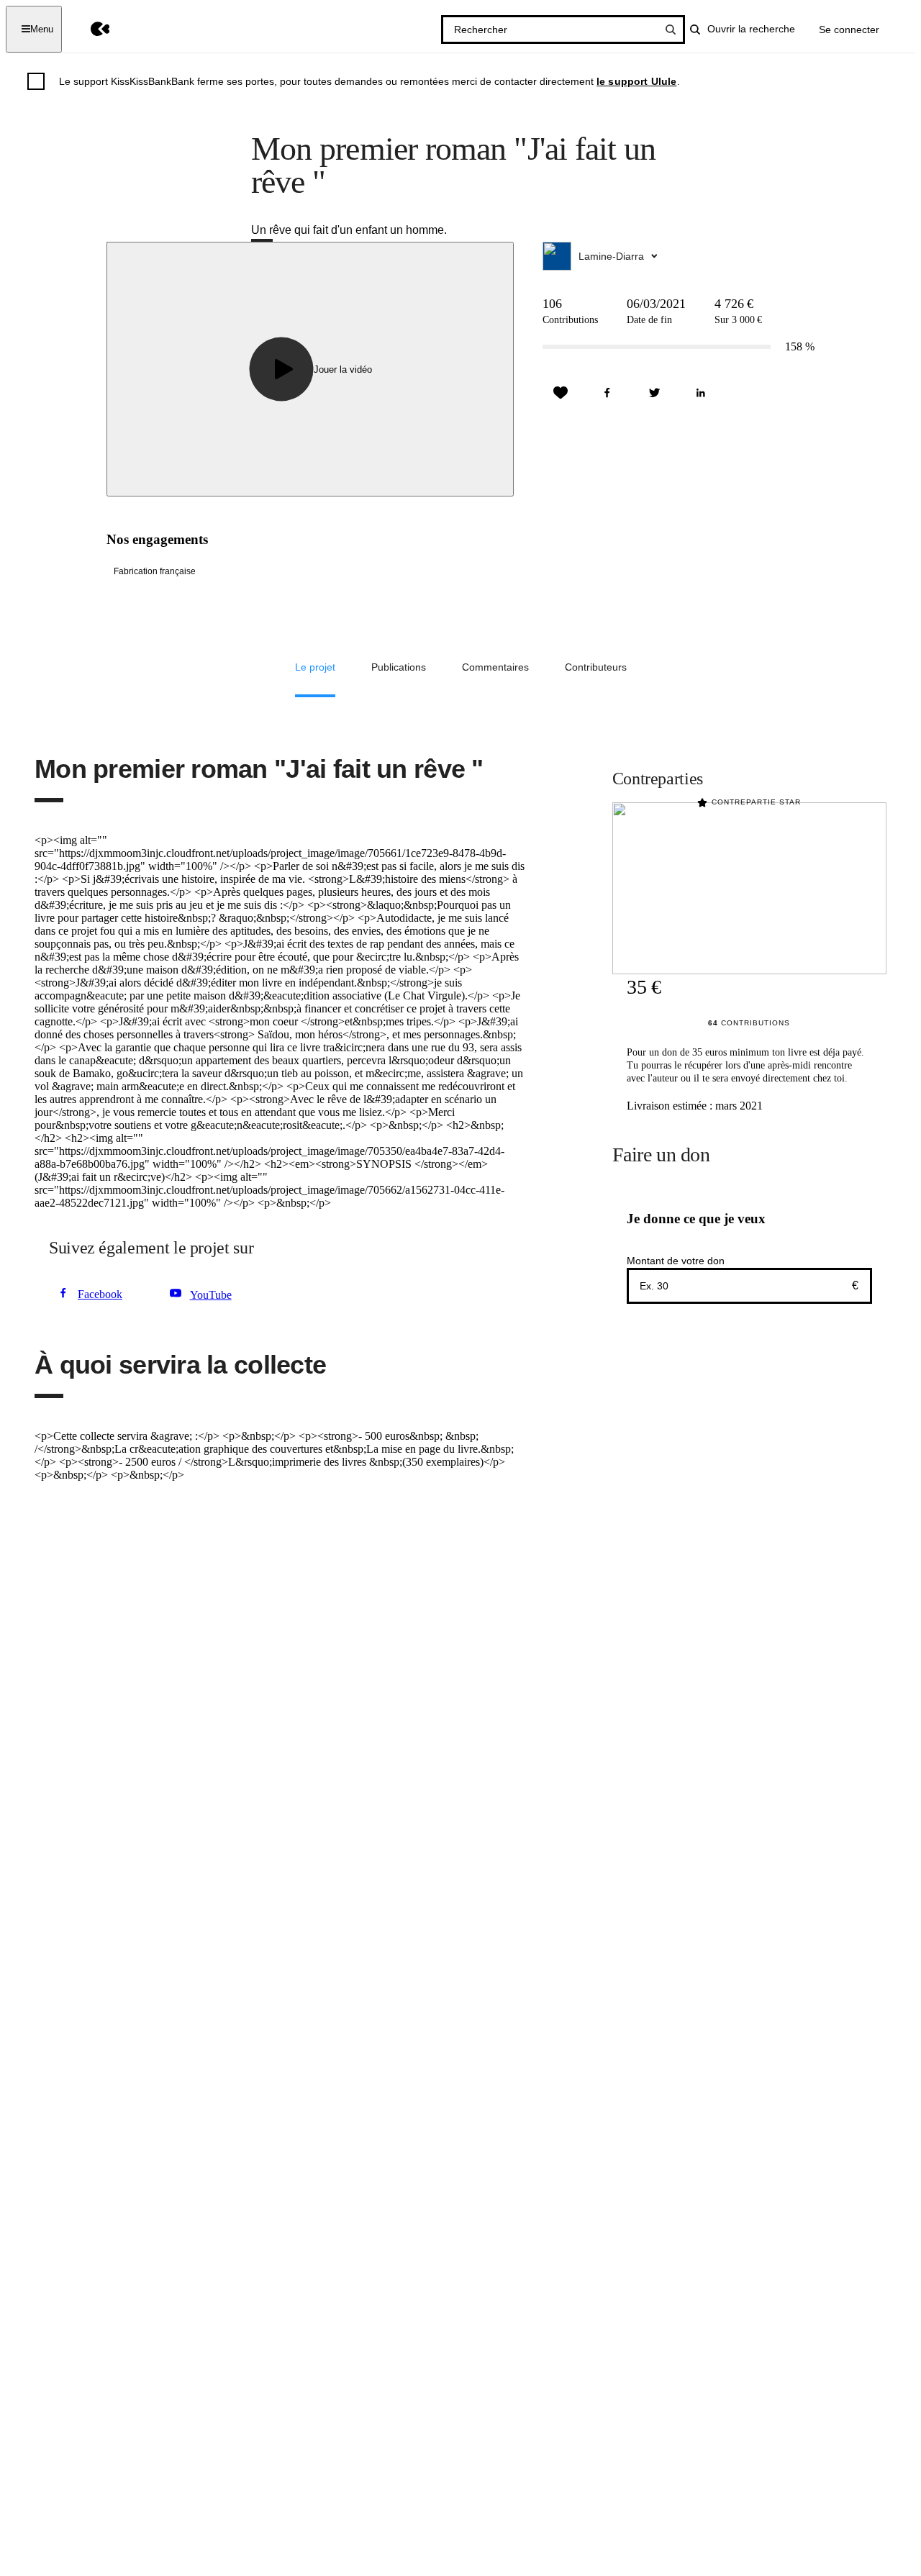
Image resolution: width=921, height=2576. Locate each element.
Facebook (100, 1294)
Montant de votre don (676, 1261)
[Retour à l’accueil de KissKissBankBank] (90, 29)
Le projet (315, 667)
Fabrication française (155, 571)
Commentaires (495, 667)
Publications (399, 667)
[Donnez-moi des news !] (561, 393)
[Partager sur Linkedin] (701, 393)
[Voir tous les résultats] (671, 30)
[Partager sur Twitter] (654, 393)
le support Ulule (637, 81)
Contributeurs (596, 667)
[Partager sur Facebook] (607, 393)
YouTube (211, 1295)
